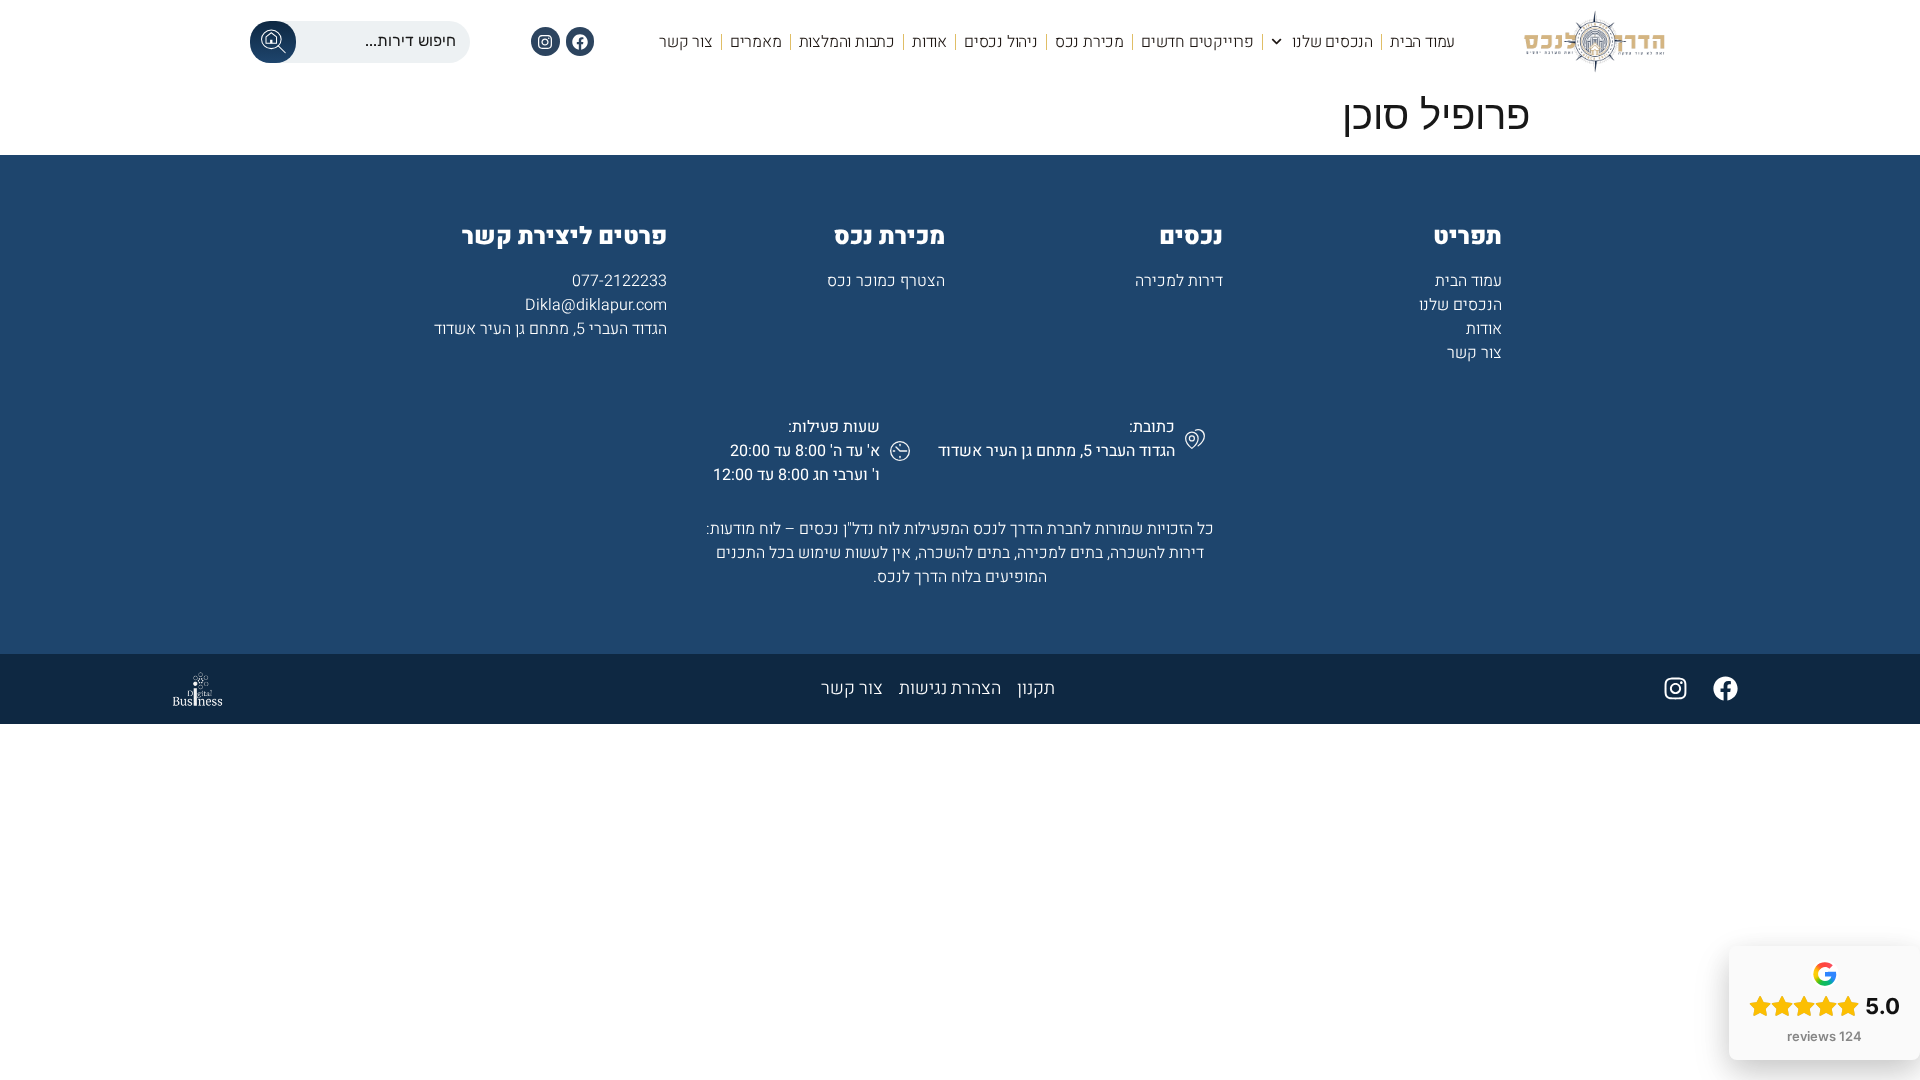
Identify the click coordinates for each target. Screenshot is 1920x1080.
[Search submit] (273, 42)
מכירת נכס (1089, 42)
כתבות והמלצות (847, 42)
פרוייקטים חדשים (1197, 42)
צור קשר (686, 42)
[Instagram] (545, 41)
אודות (929, 42)
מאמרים (756, 42)
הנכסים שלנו (1332, 42)
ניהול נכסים (1001, 42)
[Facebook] (580, 41)
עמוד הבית (1422, 42)
